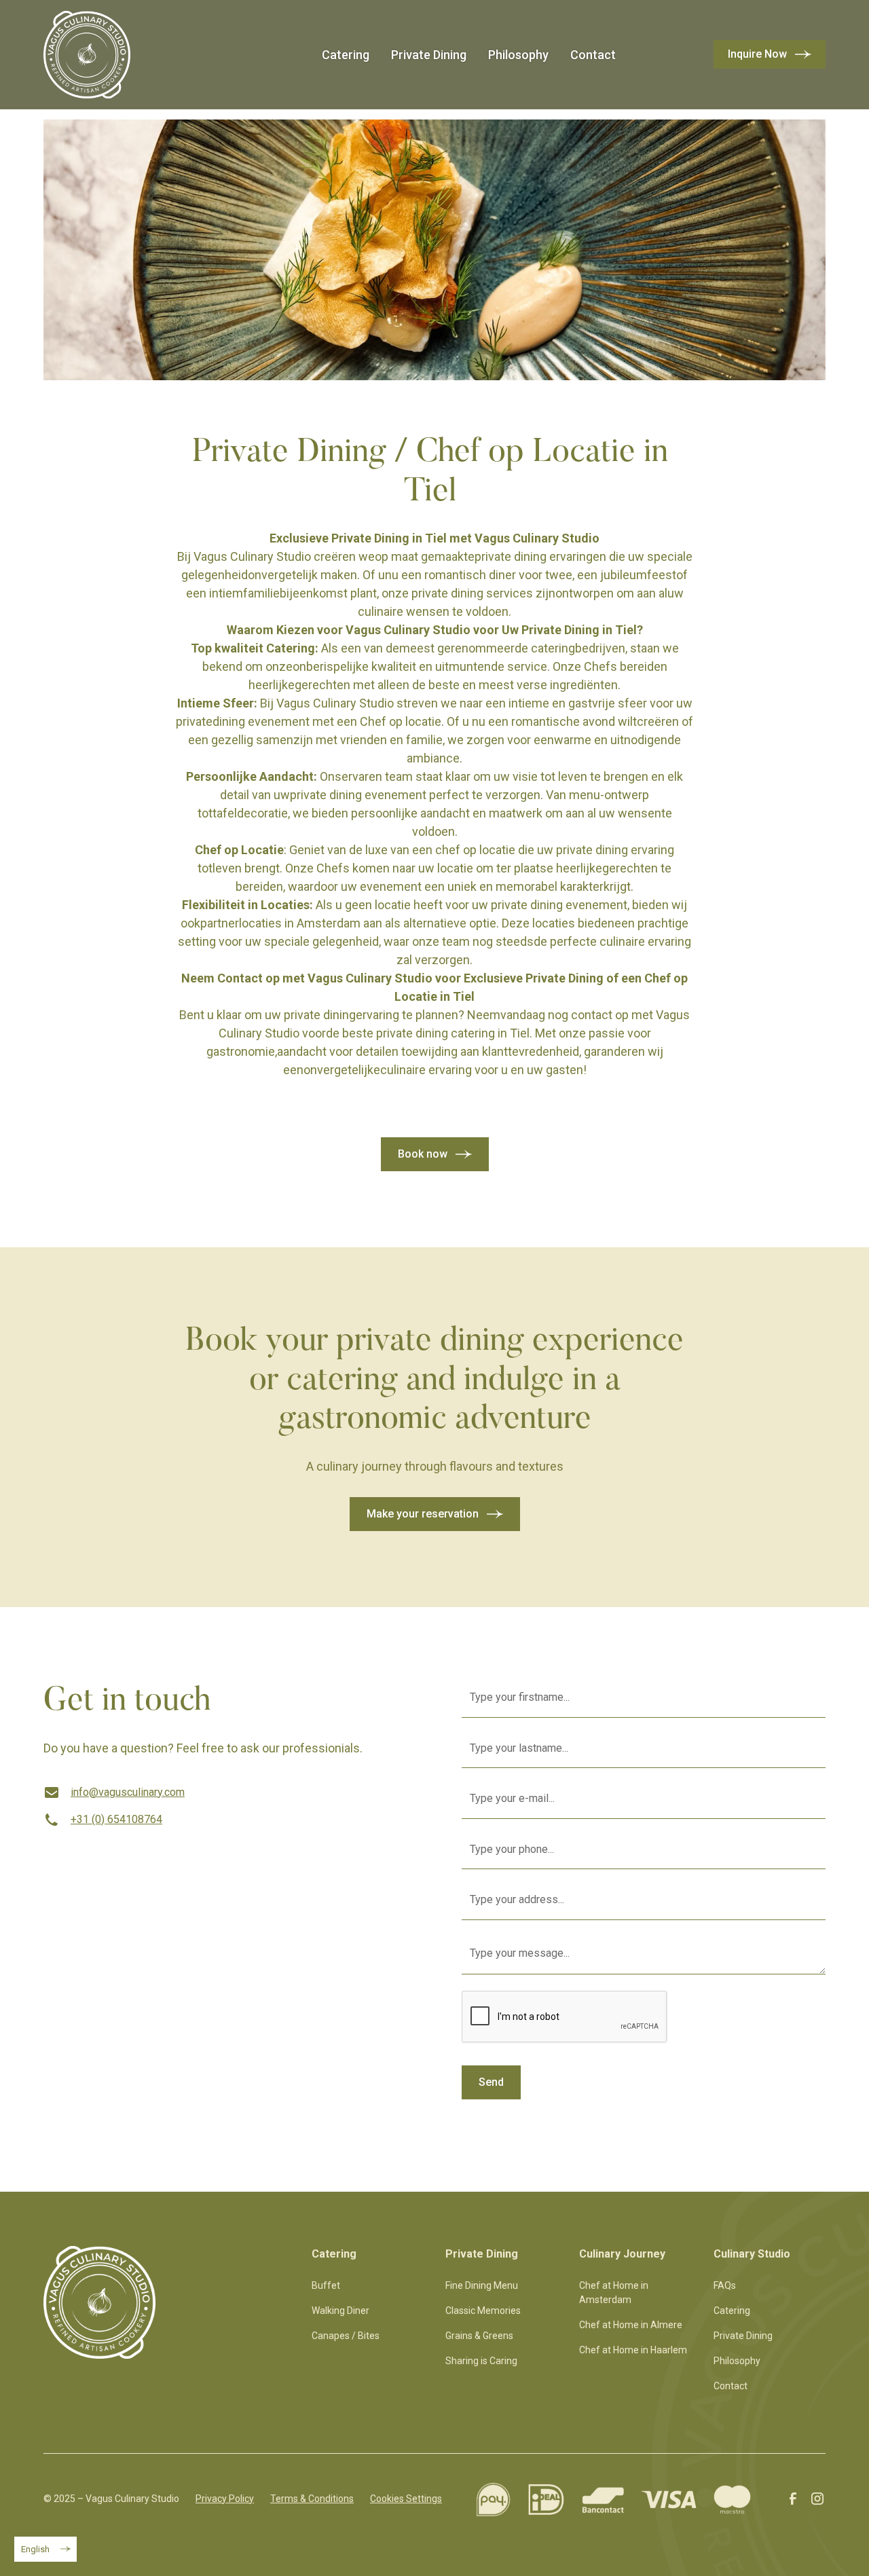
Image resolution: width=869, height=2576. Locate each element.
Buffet (326, 2285)
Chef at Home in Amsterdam (614, 2293)
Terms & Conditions (312, 2499)
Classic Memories (483, 2311)
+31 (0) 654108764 (116, 1819)
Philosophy (518, 55)
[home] (87, 55)
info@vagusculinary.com (128, 1792)
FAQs (725, 2285)
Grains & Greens (479, 2336)
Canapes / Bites (346, 2336)
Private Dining (429, 55)
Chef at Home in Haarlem (633, 2350)
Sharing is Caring (481, 2361)
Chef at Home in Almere (631, 2325)
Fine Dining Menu (482, 2285)
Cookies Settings (406, 2499)
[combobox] (45, 2549)
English (35, 2549)
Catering (346, 55)
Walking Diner (340, 2311)
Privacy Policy (225, 2499)
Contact (593, 55)
